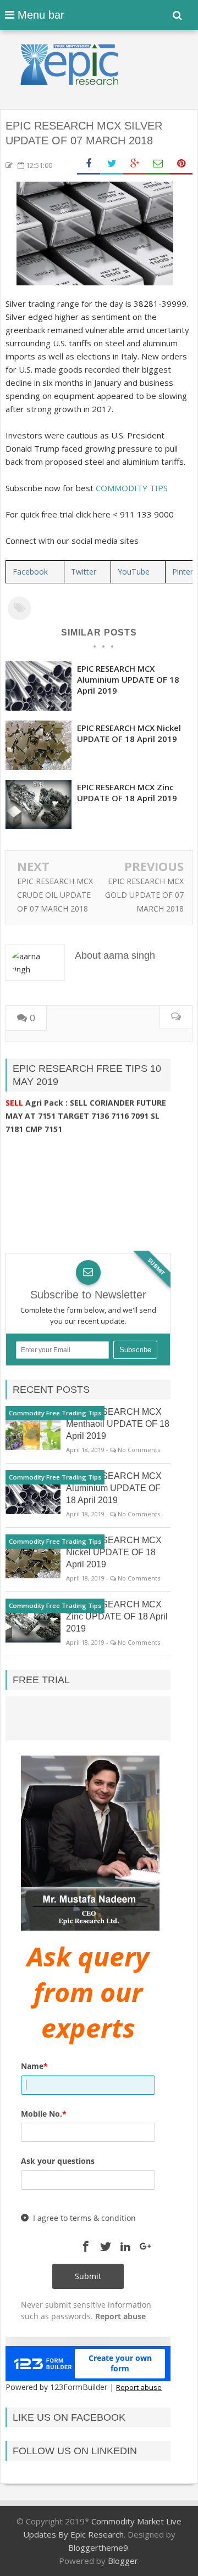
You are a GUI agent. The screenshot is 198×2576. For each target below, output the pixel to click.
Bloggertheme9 (98, 2547)
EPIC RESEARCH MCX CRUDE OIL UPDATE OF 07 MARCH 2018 (55, 895)
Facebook (30, 572)
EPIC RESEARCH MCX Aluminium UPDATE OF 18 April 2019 (128, 679)
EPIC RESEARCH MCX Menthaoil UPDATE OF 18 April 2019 (118, 1424)
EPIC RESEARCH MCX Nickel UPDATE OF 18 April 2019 (129, 733)
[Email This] (158, 164)
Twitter (84, 572)
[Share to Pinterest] (181, 164)
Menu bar (39, 15)
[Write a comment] (176, 1017)
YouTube (134, 572)
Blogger (123, 2561)
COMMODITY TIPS (132, 488)
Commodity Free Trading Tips (55, 1413)
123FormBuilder (79, 2387)
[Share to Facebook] (89, 164)
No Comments (139, 1450)
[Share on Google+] (135, 164)
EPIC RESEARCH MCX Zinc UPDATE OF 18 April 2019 (127, 792)
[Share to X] (112, 164)
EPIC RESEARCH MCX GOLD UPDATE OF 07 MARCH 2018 (144, 895)
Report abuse (139, 2387)
